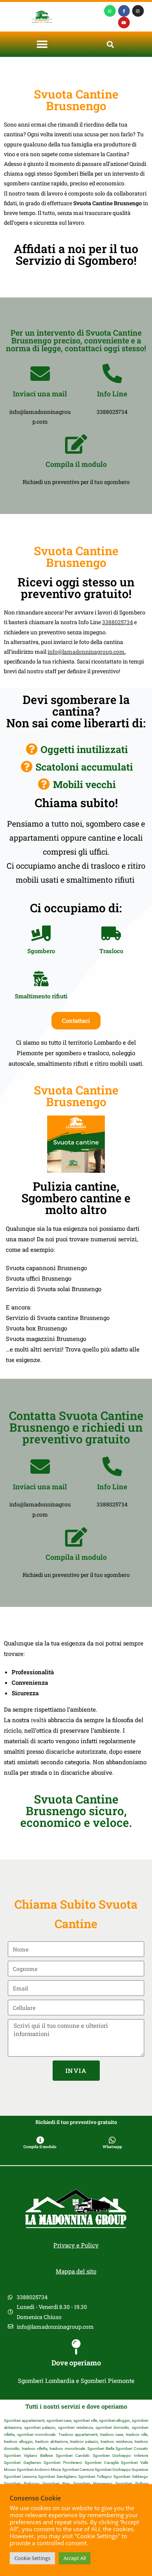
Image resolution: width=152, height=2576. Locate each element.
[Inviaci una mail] (40, 373)
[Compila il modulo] (76, 444)
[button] (42, 44)
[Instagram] (138, 11)
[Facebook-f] (124, 11)
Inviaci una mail (40, 394)
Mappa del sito (76, 2271)
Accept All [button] (75, 2558)
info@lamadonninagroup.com (86, 652)
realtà (39, 1720)
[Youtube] (124, 23)
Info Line (112, 394)
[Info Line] (112, 373)
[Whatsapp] (110, 11)
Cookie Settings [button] (32, 2558)
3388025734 (118, 622)
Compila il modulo (76, 464)
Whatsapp (112, 2147)
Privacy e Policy (76, 2245)
